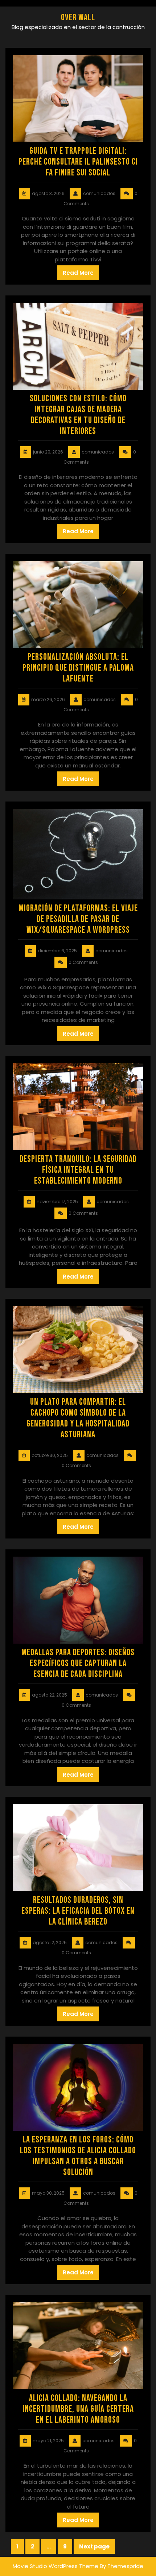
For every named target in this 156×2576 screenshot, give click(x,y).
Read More (78, 273)
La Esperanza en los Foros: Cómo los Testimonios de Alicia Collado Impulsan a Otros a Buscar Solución (78, 2156)
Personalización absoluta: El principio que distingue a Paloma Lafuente (78, 668)
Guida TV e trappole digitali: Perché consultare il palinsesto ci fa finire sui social (78, 162)
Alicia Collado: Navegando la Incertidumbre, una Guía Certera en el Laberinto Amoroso (78, 2409)
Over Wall (78, 18)
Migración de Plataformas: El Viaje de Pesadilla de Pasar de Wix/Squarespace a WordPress (78, 919)
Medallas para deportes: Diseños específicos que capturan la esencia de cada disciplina (78, 1663)
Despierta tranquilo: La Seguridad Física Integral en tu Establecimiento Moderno (78, 1170)
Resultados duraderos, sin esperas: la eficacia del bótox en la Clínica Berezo (78, 1911)
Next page (94, 2546)
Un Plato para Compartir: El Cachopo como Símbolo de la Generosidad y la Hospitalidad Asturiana (78, 1418)
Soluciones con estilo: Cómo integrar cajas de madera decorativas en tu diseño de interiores (78, 415)
